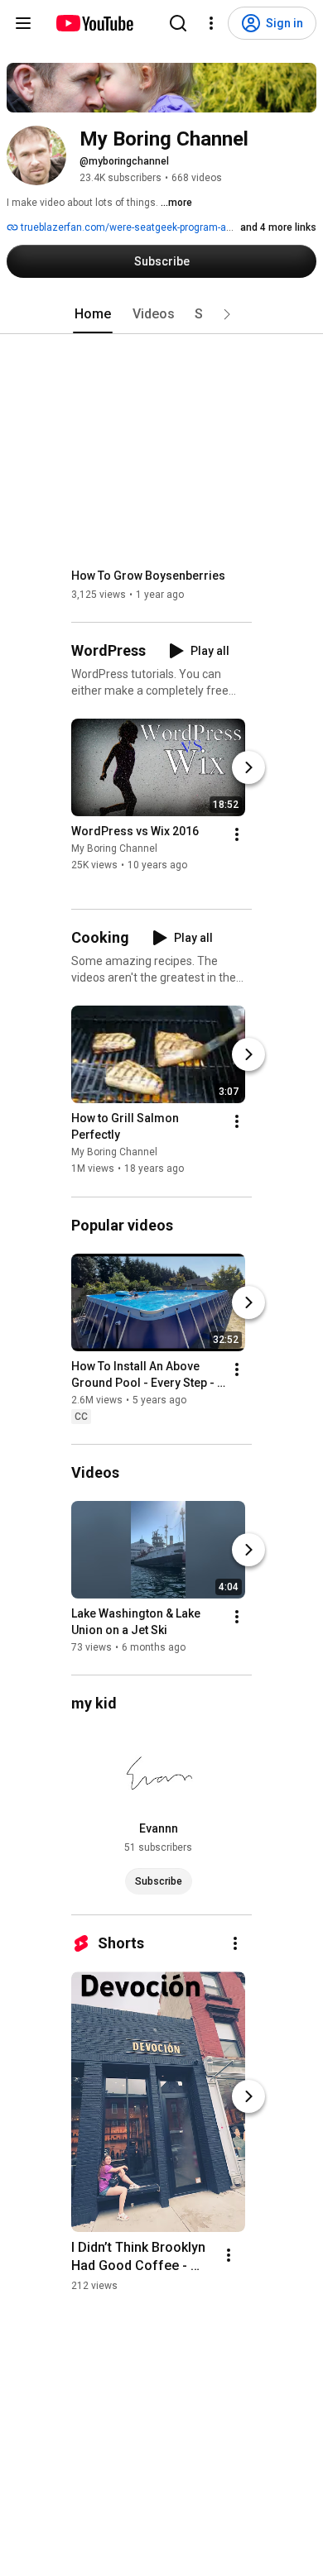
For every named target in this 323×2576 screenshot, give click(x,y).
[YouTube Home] (94, 23)
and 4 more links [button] (278, 227)
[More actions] (237, 834)
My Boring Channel (114, 848)
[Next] (248, 767)
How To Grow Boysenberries (148, 576)
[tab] (93, 314)
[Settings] (211, 23)
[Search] (178, 23)
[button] (227, 314)
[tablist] (161, 314)
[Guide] (23, 23)
